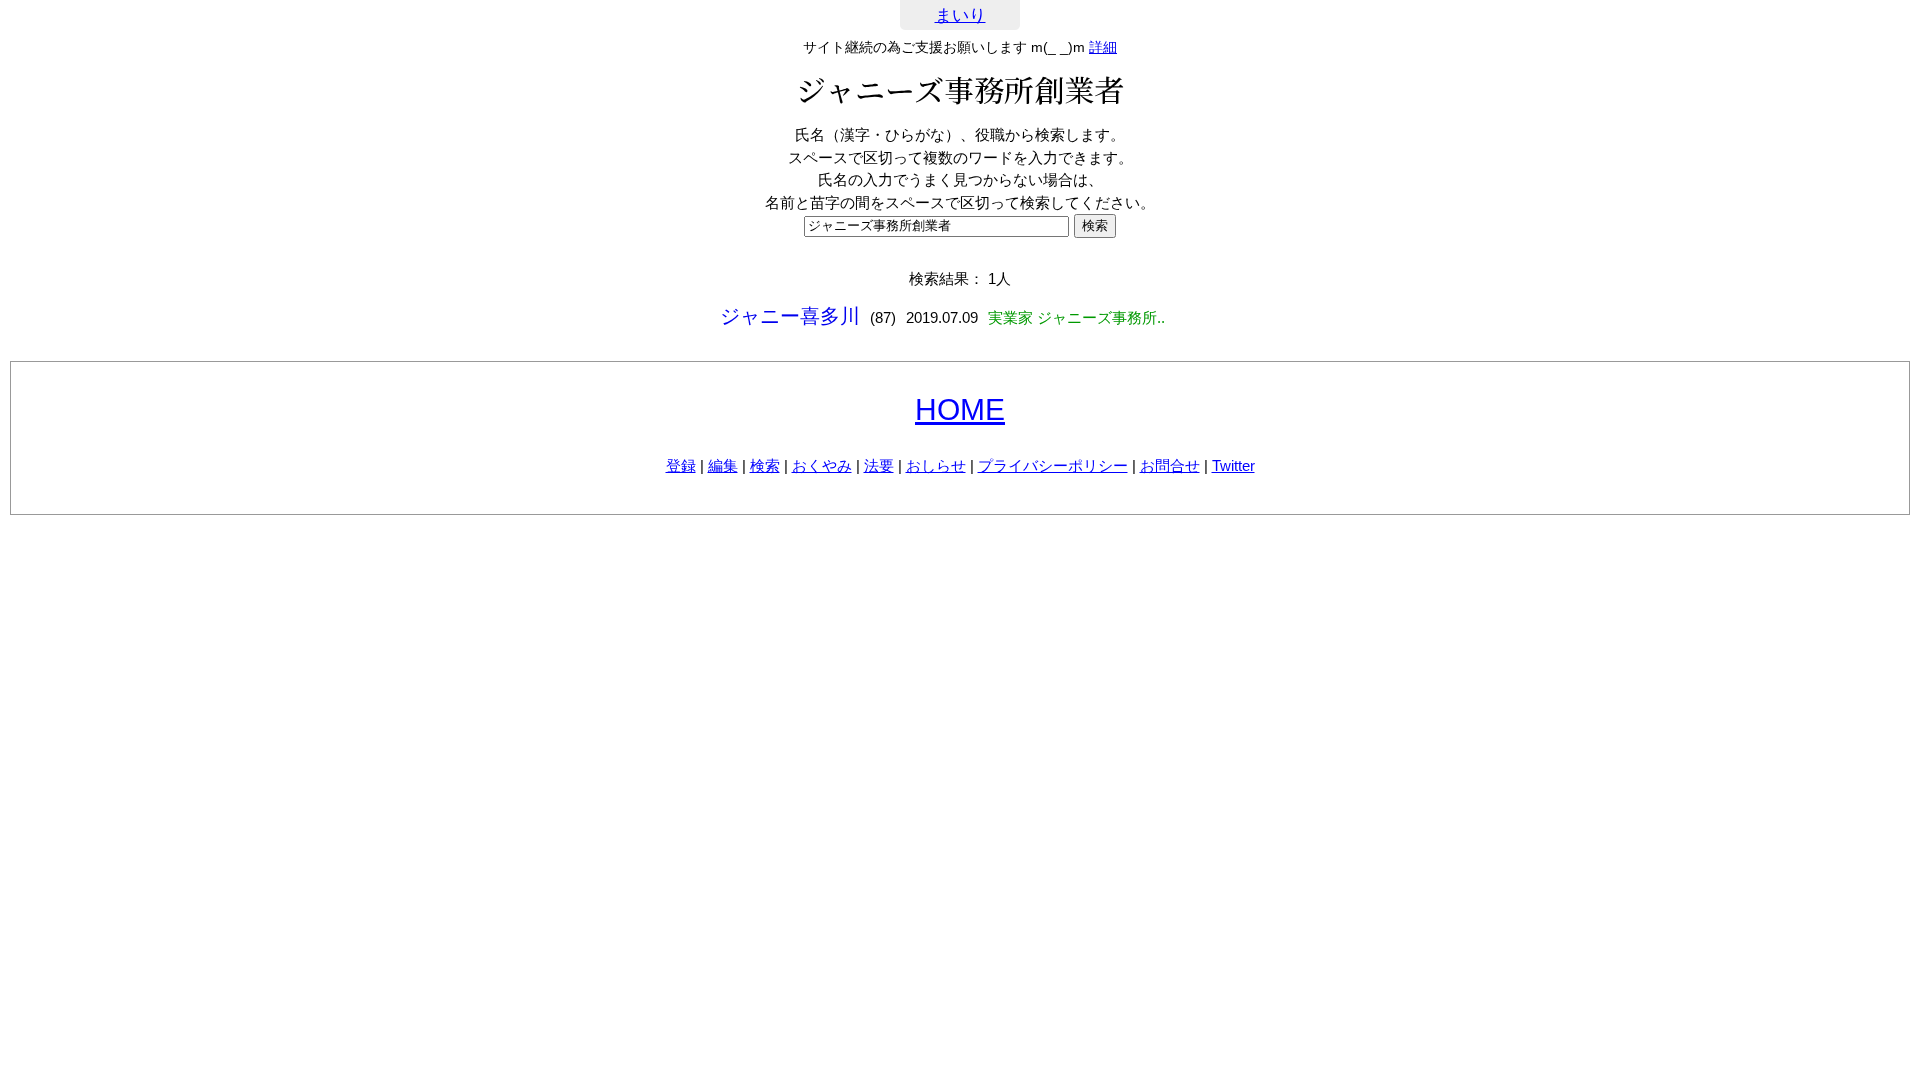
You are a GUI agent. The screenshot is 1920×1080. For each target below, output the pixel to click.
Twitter (1233, 465)
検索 (765, 465)
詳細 (1103, 47)
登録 (681, 465)
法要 (879, 465)
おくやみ (822, 465)
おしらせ (936, 465)
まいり (960, 15)
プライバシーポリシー (1053, 465)
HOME (960, 409)
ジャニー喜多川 (790, 316)
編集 (723, 465)
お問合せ (1170, 465)
